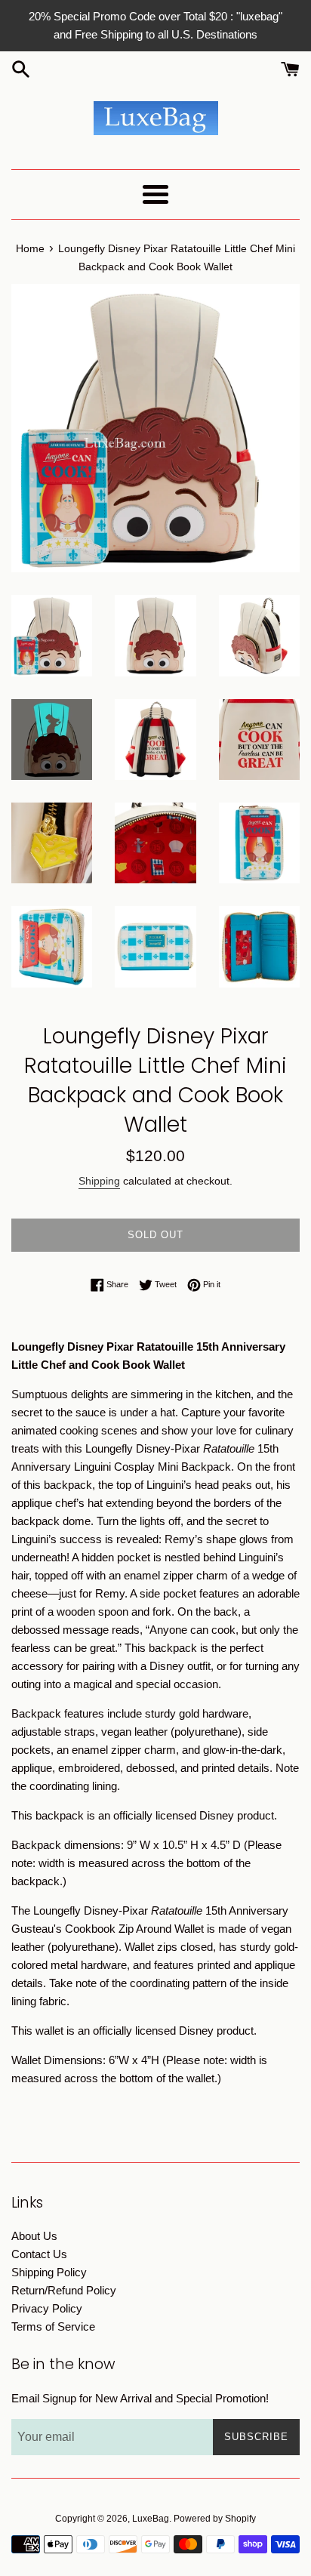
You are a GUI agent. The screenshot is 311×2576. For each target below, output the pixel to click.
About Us (34, 2236)
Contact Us (39, 2254)
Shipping (99, 1181)
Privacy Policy (47, 2308)
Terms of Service (53, 2326)
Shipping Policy (49, 2272)
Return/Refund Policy (64, 2290)
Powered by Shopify (215, 2519)
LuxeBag (151, 2519)
